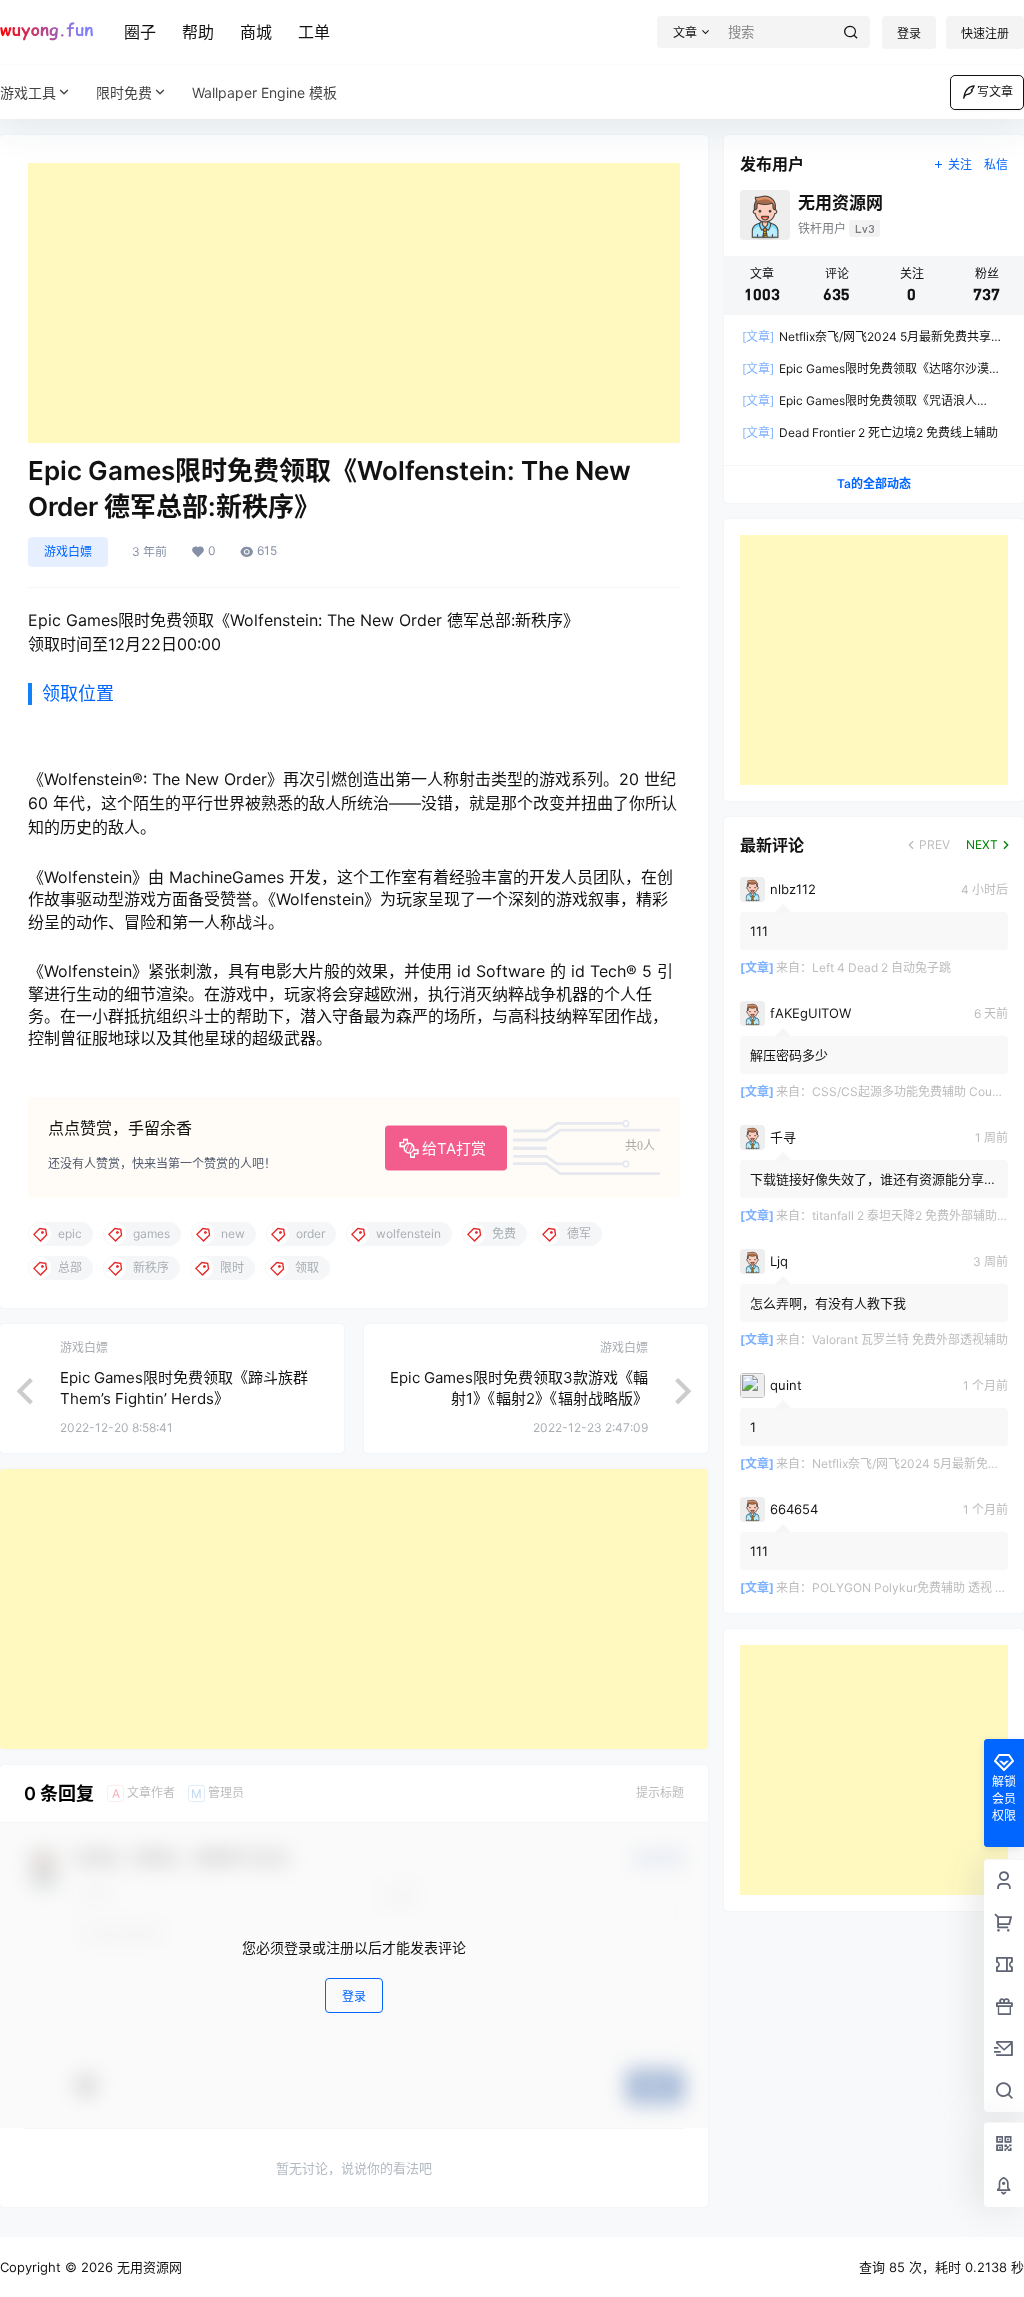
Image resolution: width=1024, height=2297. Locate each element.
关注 (960, 164)
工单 (314, 32)
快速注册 (985, 33)
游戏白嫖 (68, 551)
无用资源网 (147, 2267)
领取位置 (78, 693)
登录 (909, 33)
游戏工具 (28, 92)
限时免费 (124, 92)
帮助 (198, 32)
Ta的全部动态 (874, 483)
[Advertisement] (354, 303)
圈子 (140, 32)
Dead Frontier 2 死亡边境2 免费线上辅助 (870, 432)
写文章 (995, 91)
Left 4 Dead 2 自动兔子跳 (881, 967)
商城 (256, 32)
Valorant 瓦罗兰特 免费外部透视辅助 (910, 1339)
